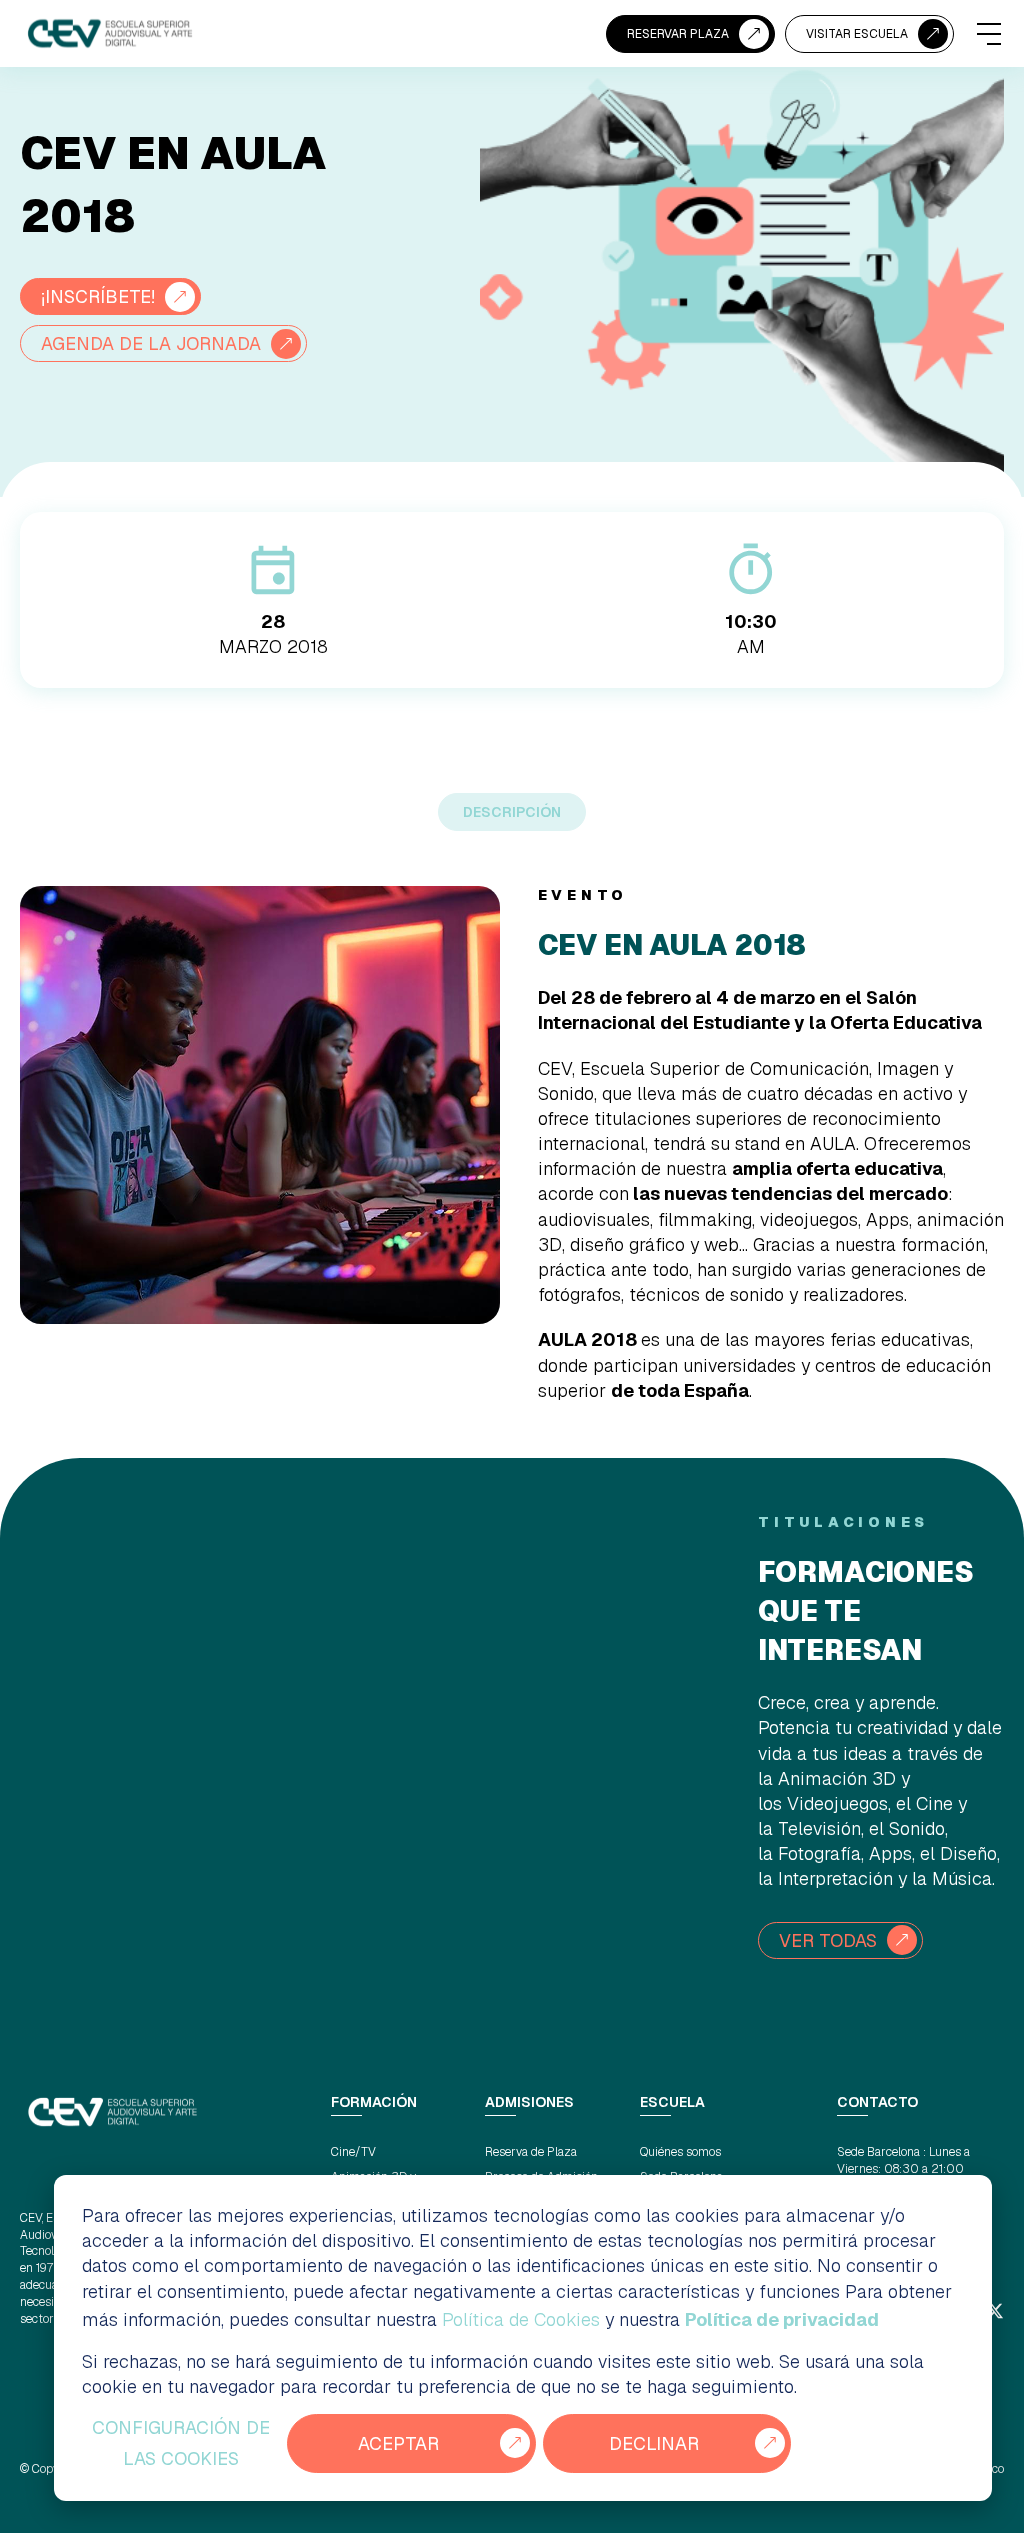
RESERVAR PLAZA (678, 34)
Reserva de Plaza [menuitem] (531, 2152)
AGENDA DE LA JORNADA (151, 343)
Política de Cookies (521, 2319)
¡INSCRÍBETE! (98, 296)
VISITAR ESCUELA (857, 34)
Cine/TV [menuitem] (353, 2152)
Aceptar (398, 2443)
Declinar (654, 2443)
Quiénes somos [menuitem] (680, 2152)
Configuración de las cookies (181, 2443)
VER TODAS (828, 1940)
